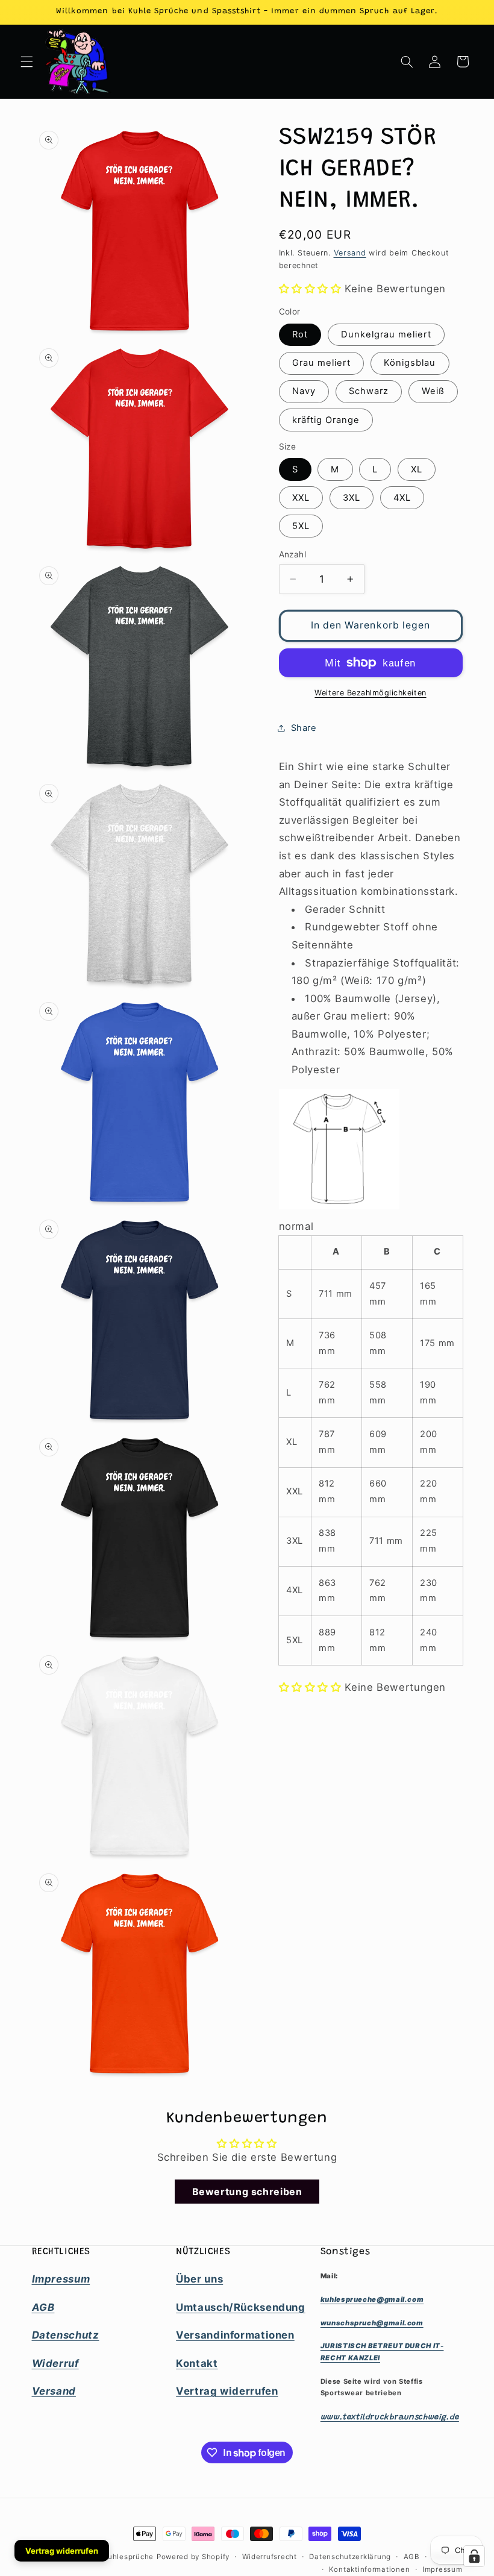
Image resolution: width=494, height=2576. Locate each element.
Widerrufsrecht (270, 2557)
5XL (301, 526)
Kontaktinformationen (370, 2569)
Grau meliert (322, 363)
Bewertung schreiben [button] (247, 2192)
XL (417, 469)
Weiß (433, 391)
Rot (300, 334)
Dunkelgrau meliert (386, 334)
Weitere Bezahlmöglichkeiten (370, 693)
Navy (304, 391)
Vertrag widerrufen (62, 2551)
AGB (412, 2557)
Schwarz (369, 391)
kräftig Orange (326, 420)
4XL (402, 498)
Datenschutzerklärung (350, 2557)
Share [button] (304, 728)
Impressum (442, 2569)
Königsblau (410, 363)
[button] (27, 61)
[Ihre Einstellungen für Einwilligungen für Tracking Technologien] (474, 2556)
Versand (350, 253)
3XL (352, 498)
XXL (301, 498)
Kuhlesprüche (128, 2557)
